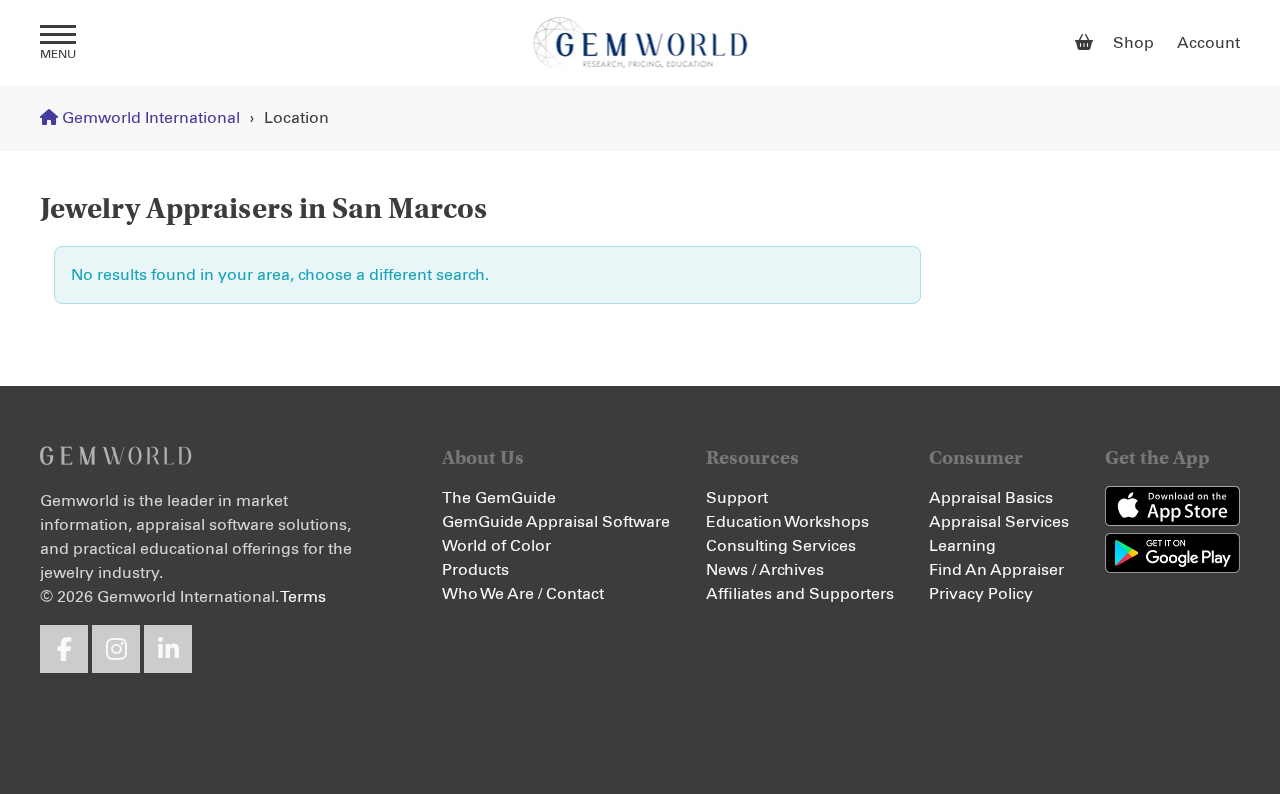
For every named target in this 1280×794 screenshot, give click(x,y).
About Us (483, 457)
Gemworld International (640, 43)
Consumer (976, 457)
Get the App (1157, 457)
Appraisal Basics (991, 498)
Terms (303, 597)
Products (475, 570)
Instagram (116, 649)
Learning (962, 546)
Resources (752, 457)
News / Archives (765, 570)
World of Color (496, 546)
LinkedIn (168, 649)
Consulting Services (781, 546)
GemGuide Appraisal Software (556, 522)
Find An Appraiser (996, 570)
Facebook (64, 649)
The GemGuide (499, 498)
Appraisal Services (999, 522)
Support (737, 498)
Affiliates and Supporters (800, 594)
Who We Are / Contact (523, 594)
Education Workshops (787, 522)
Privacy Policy (981, 594)
